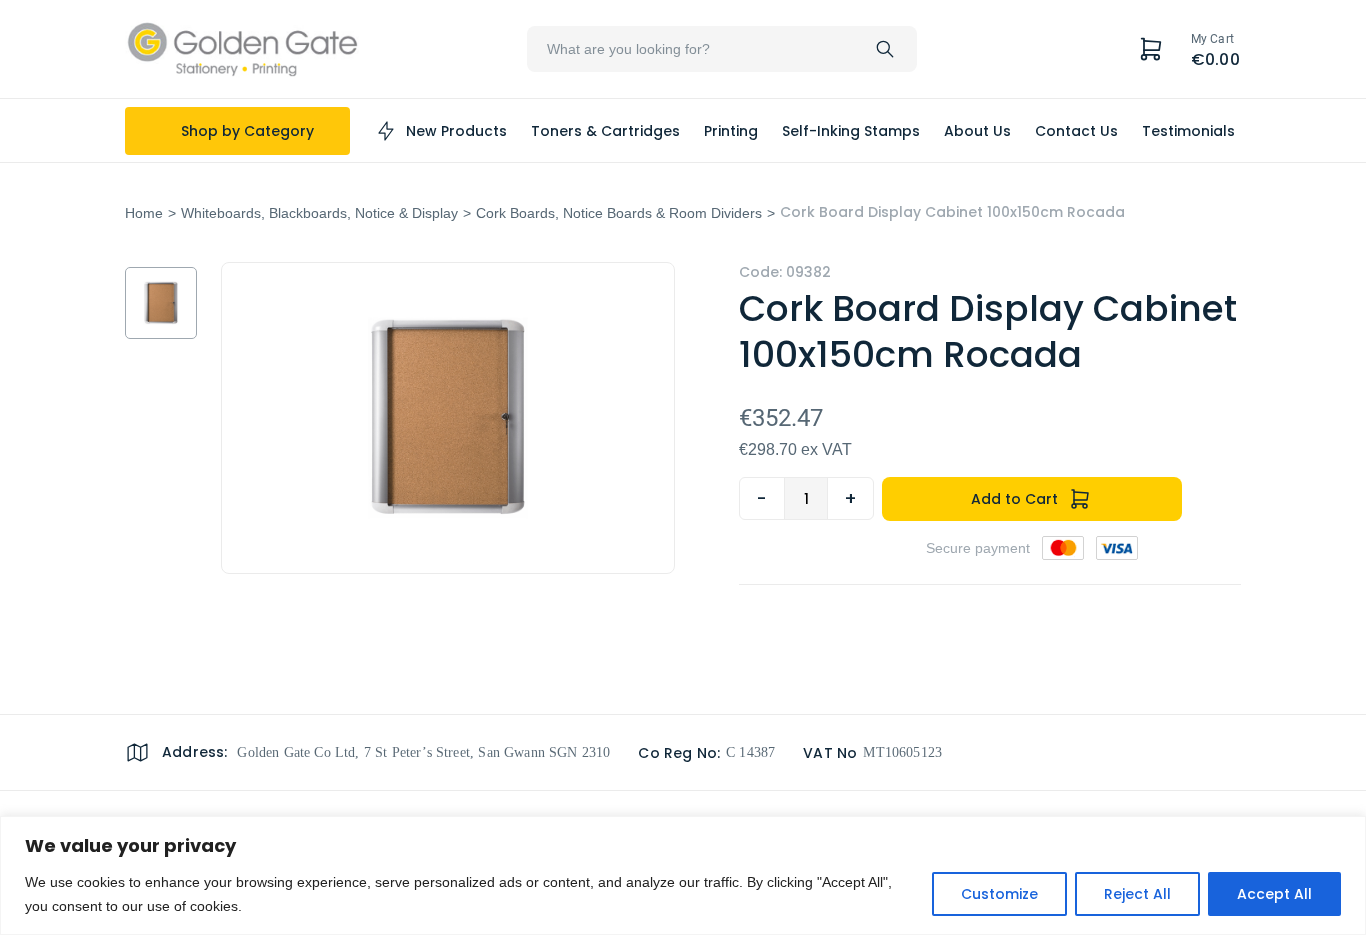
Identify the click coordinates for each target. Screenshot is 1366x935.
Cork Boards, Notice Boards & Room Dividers (619, 213)
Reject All (1137, 894)
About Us (977, 131)
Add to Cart (1014, 499)
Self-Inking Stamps (851, 131)
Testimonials (1188, 131)
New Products (456, 131)
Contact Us (1076, 131)
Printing (731, 131)
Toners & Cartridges (605, 131)
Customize (999, 894)
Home (144, 213)
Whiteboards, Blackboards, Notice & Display (319, 213)
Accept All (1274, 894)
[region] (683, 875)
